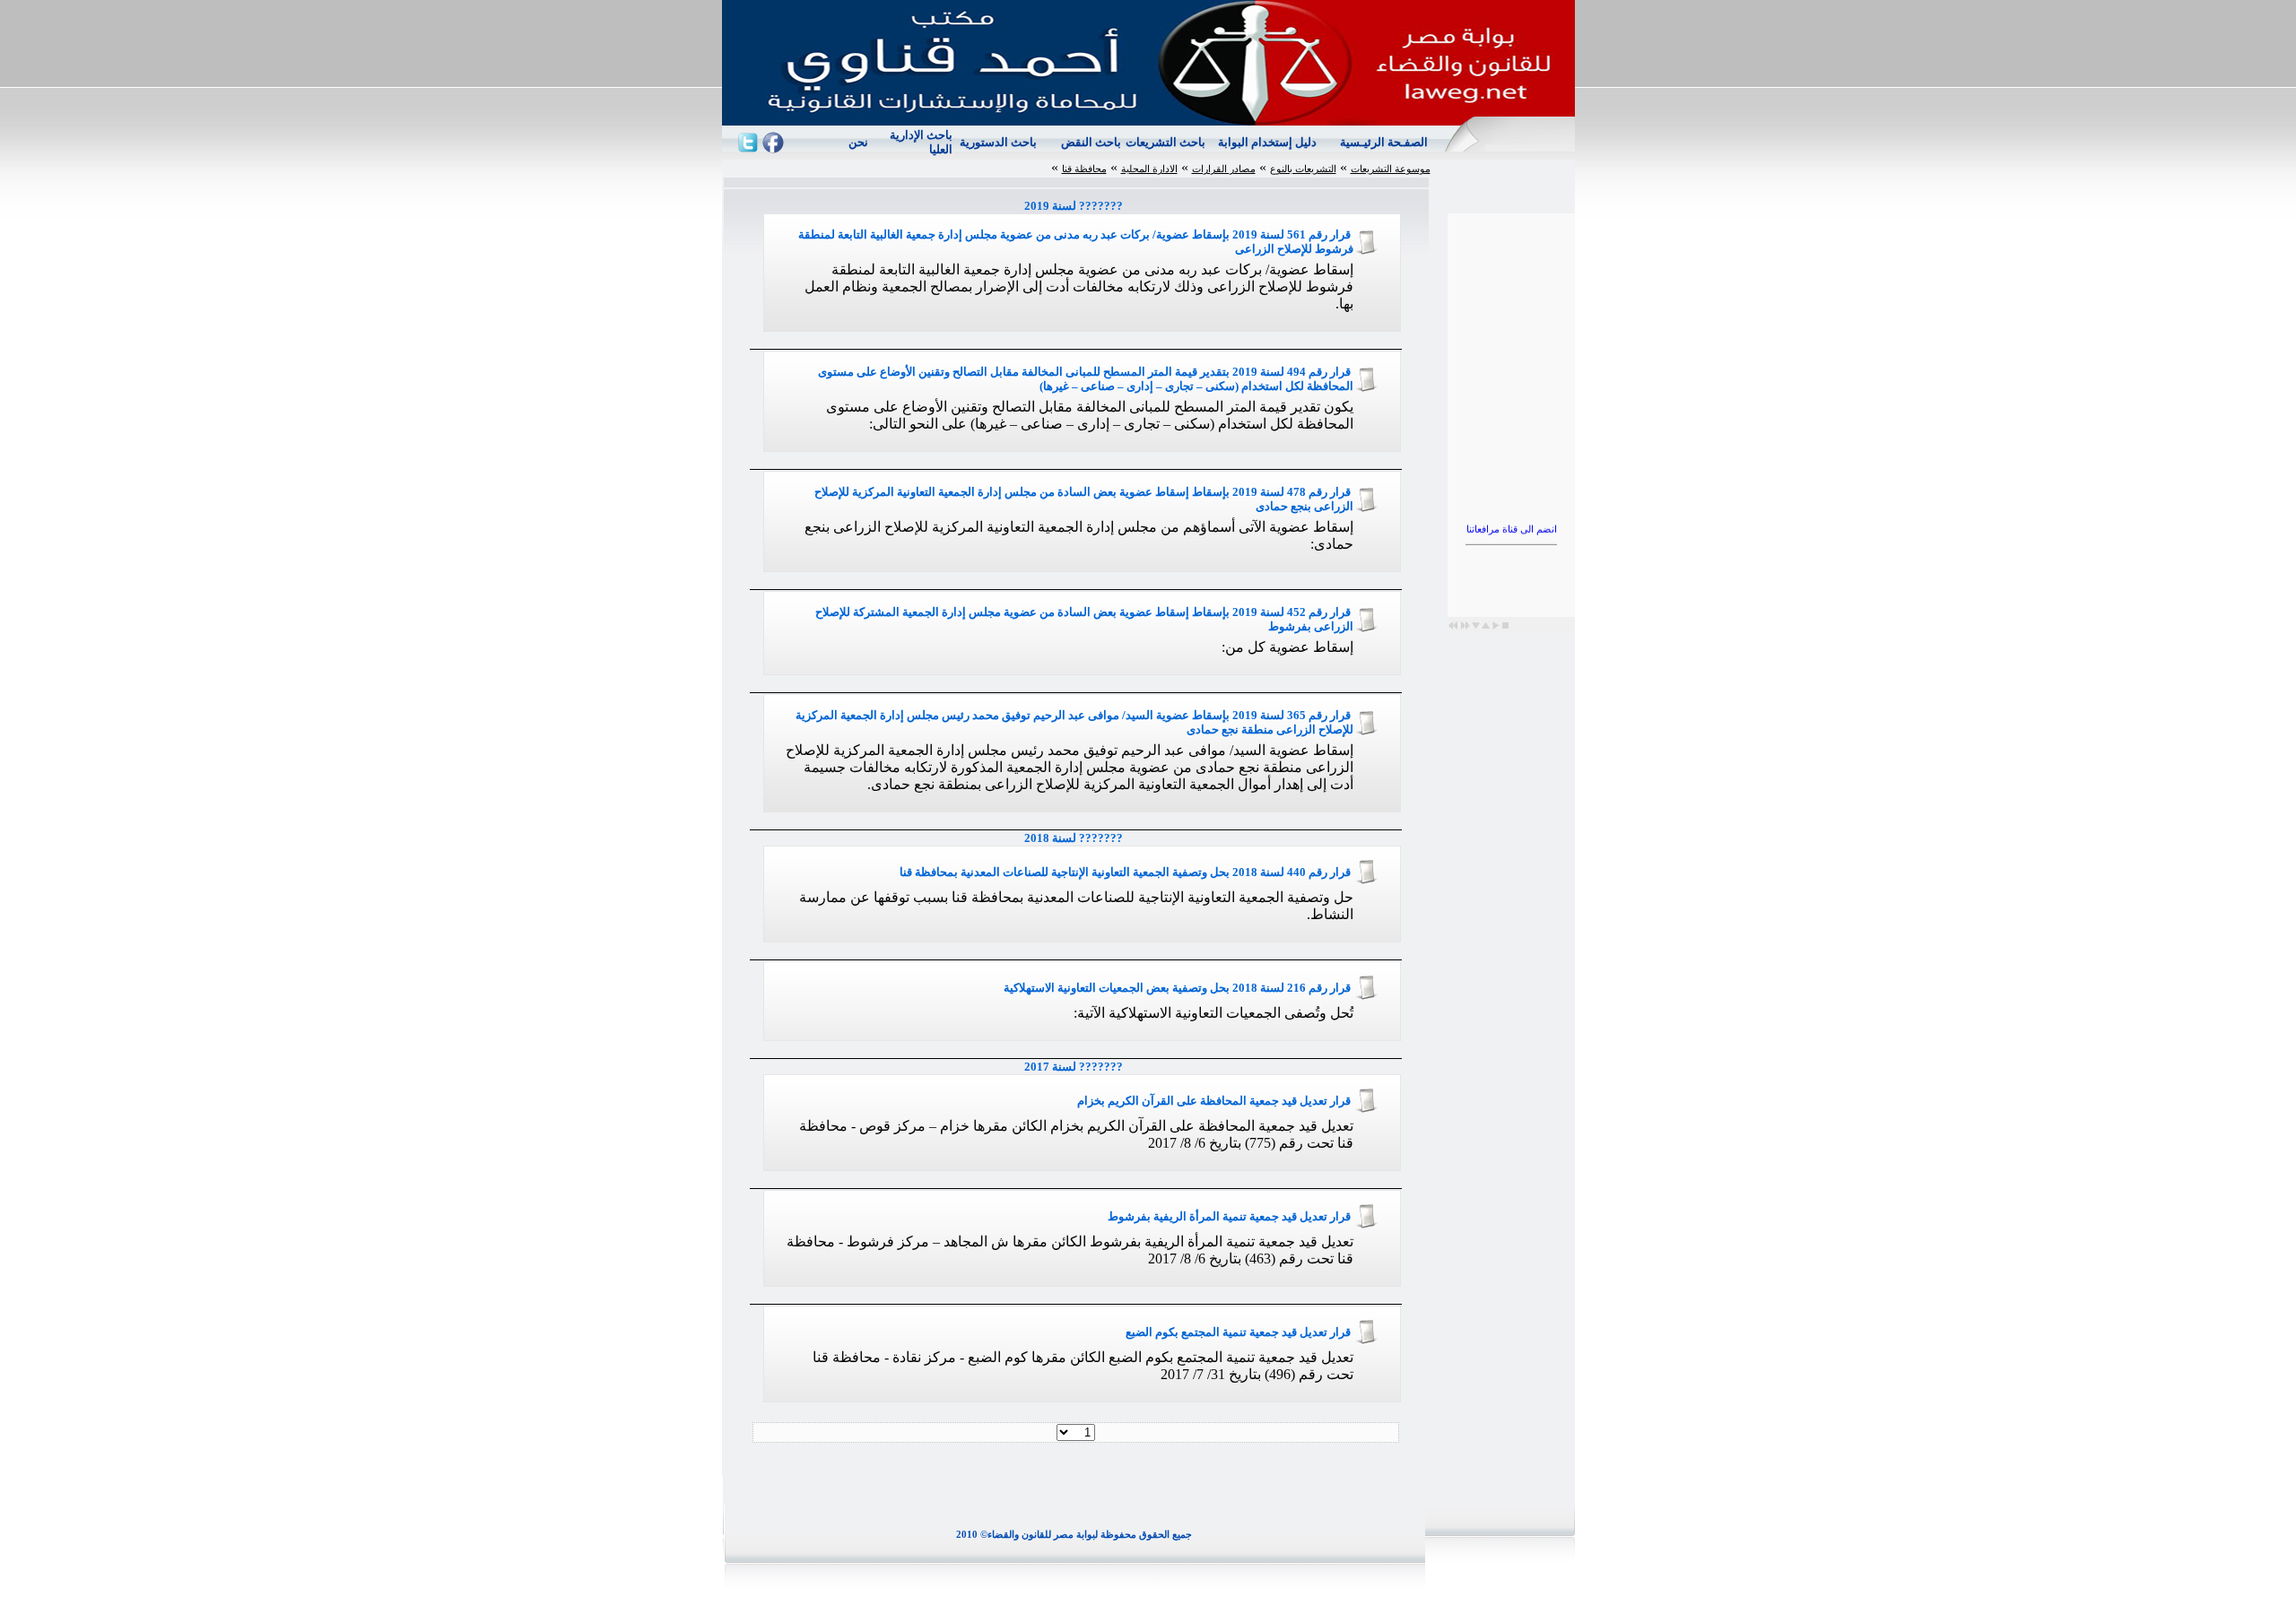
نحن (858, 142)
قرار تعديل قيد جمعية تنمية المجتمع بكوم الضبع (1238, 1332)
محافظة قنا (1084, 169)
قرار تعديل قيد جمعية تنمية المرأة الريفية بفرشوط (1229, 1216)
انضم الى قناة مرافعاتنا (1511, 515)
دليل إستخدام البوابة (1267, 142)
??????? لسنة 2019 (1076, 206)
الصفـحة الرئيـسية (1384, 142)
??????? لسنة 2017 (1076, 1067)
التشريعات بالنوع (1303, 169)
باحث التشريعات (1165, 142)
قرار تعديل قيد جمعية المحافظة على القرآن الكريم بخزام (1214, 1101)
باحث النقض (1091, 142)
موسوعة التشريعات (1391, 169)
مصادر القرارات (1224, 169)
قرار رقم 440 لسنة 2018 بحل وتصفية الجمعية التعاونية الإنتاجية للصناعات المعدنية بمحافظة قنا (1125, 872)
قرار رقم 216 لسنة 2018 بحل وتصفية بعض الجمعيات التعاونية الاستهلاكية (1177, 988)
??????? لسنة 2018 (1076, 838)
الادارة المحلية (1149, 169)
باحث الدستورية (998, 142)
